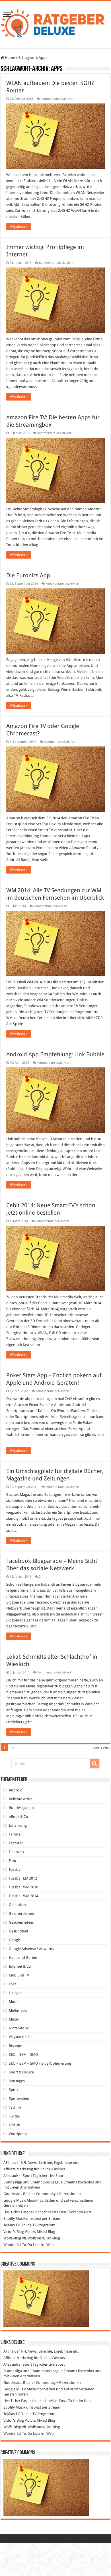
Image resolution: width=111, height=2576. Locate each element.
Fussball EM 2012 (23, 1878)
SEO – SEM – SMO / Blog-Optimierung (40, 2063)
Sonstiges (17, 2081)
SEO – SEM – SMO (23, 2055)
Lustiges (16, 1993)
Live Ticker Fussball (19, 2212)
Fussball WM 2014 (23, 1896)
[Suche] (94, 1764)
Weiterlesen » (19, 227)
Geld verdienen (21, 1914)
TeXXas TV (12, 2225)
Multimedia (18, 2010)
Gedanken (17, 1905)
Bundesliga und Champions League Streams (40, 2182)
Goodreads (13, 2194)
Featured (16, 1843)
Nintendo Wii (19, 2028)
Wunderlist (12, 2245)
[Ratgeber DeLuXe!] (55, 24)
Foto (13, 1861)
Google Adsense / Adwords (31, 1949)
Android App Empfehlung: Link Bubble (55, 1054)
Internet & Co (20, 1966)
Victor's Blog (14, 2232)
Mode (14, 2002)
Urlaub (15, 2125)
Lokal (13, 1984)
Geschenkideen (22, 1922)
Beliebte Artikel (21, 1799)
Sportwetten (19, 2099)
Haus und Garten (23, 1958)
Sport (13, 2090)
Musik (14, 2019)
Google (15, 1940)
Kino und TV (19, 1975)
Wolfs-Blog (12, 2238)
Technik (15, 2107)
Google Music (15, 2200)
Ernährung (18, 1825)
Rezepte (16, 2046)
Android (16, 1790)
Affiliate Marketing (18, 2169)
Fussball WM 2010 (23, 1887)
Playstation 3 (19, 2037)
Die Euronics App (28, 575)
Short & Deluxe (21, 2072)
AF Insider (12, 2163)
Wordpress (18, 2134)
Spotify (9, 2219)
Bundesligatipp (21, 1808)
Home (10, 58)
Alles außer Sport (18, 2176)
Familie (15, 1834)
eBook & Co (18, 1817)
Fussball (16, 1869)
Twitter (15, 2116)
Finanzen (16, 1852)
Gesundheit (18, 1931)
